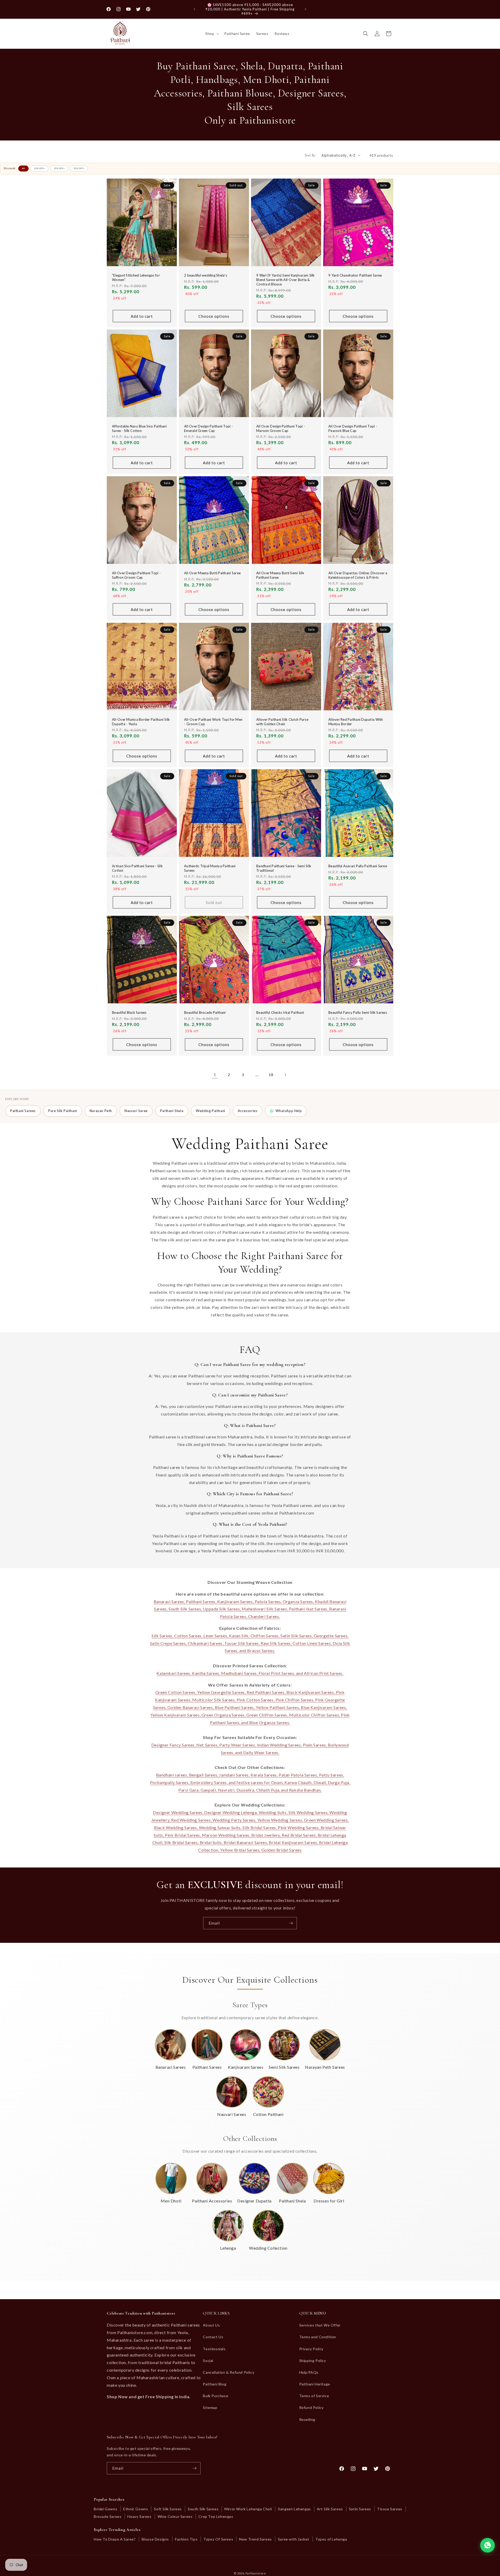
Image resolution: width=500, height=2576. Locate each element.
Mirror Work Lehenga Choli (248, 2509)
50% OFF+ (79, 168)
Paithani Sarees (23, 1111)
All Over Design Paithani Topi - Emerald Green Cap (208, 429)
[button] (212, 34)
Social (208, 2361)
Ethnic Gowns (136, 2509)
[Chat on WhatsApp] (488, 2545)
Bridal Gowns (105, 2509)
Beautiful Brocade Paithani (205, 1013)
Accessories (248, 1111)
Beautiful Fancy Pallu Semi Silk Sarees (358, 1013)
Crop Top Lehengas (216, 2516)
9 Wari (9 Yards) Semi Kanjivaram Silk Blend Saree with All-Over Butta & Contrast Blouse (286, 280)
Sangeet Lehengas (294, 2509)
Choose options (214, 316)
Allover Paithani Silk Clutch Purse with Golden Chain (282, 722)
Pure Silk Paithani (63, 1111)
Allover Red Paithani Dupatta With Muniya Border (356, 722)
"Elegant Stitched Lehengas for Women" (136, 277)
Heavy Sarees (139, 2516)
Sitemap (210, 2407)
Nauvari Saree (136, 1111)
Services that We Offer (320, 2325)
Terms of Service (314, 2396)
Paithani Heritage (315, 2384)
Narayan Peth (101, 1111)
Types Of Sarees (218, 2539)
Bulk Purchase (215, 2396)
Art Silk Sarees (330, 2509)
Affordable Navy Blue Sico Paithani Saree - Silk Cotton (139, 429)
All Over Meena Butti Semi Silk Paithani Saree (280, 575)
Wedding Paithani (211, 1111)
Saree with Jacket (294, 2539)
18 (271, 1075)
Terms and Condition (318, 2337)
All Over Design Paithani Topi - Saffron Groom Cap (136, 575)
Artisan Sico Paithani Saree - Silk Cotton (137, 868)
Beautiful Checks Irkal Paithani (280, 1013)
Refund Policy (311, 2407)
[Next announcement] (305, 9)
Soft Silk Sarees (168, 2509)
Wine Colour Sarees (175, 2516)
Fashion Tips (186, 2539)
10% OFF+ (39, 168)
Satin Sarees (360, 2509)
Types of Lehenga (331, 2539)
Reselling (307, 2419)
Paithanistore (256, 2573)
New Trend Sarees (255, 2539)
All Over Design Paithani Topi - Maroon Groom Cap (281, 429)
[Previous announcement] (195, 9)
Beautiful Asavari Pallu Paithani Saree (358, 866)
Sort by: (310, 155)
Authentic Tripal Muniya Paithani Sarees (210, 868)
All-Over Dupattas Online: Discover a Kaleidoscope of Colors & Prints (358, 575)
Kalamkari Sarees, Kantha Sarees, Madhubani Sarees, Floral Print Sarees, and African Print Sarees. (250, 1673)
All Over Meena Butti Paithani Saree (212, 573)
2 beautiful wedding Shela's (206, 275)
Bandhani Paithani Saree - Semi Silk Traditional (284, 868)
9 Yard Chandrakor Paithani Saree (355, 275)
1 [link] (215, 1074)
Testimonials (214, 2349)
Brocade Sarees (108, 2516)
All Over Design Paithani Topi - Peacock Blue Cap (353, 429)
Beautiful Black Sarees (129, 1013)
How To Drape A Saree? (115, 2539)
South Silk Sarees (203, 2509)
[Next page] (285, 1075)
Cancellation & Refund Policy (229, 2372)
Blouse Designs (155, 2539)
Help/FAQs (309, 2372)
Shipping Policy (313, 2361)
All (23, 168)
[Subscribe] (291, 1923)
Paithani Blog (215, 2384)
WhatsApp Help (289, 1111)
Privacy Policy (311, 2349)
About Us (211, 2325)
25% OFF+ (59, 168)
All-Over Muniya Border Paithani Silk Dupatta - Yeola (141, 722)
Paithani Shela (172, 1111)
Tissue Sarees (390, 2509)
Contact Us (213, 2337)
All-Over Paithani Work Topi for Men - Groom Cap (213, 722)
